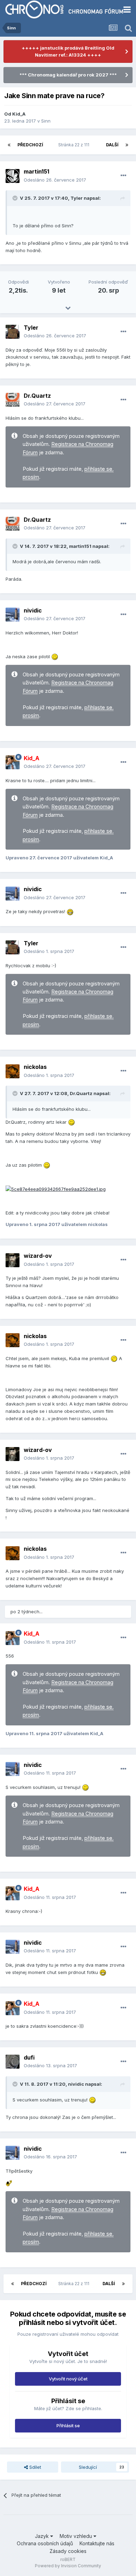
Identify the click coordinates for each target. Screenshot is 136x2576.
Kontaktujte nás (97, 2543)
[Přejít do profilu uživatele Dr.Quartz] (13, 400)
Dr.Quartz (37, 396)
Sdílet (35, 2467)
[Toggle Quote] (16, 198)
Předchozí (30, 145)
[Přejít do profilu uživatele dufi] (13, 2062)
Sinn (46, 121)
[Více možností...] (123, 176)
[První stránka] (9, 145)
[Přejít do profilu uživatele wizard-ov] (13, 1260)
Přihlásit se (68, 2425)
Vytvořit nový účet (68, 2379)
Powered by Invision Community (68, 2566)
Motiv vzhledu (77, 2536)
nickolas (35, 1067)
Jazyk (43, 2536)
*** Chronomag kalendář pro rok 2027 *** (68, 75)
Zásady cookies (68, 2551)
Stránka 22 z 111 (75, 145)
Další (112, 145)
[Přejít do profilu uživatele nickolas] (13, 1071)
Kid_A (19, 114)
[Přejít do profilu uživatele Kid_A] (13, 762)
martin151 (36, 171)
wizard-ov (38, 1256)
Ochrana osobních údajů (45, 2543)
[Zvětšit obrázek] (56, 1189)
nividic (33, 610)
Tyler (31, 328)
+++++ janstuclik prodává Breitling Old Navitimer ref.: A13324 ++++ (68, 51)
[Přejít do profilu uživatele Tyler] (13, 332)
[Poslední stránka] (127, 145)
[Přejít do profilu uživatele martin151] (13, 176)
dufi (29, 2057)
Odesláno (55, 180)
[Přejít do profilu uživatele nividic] (13, 615)
